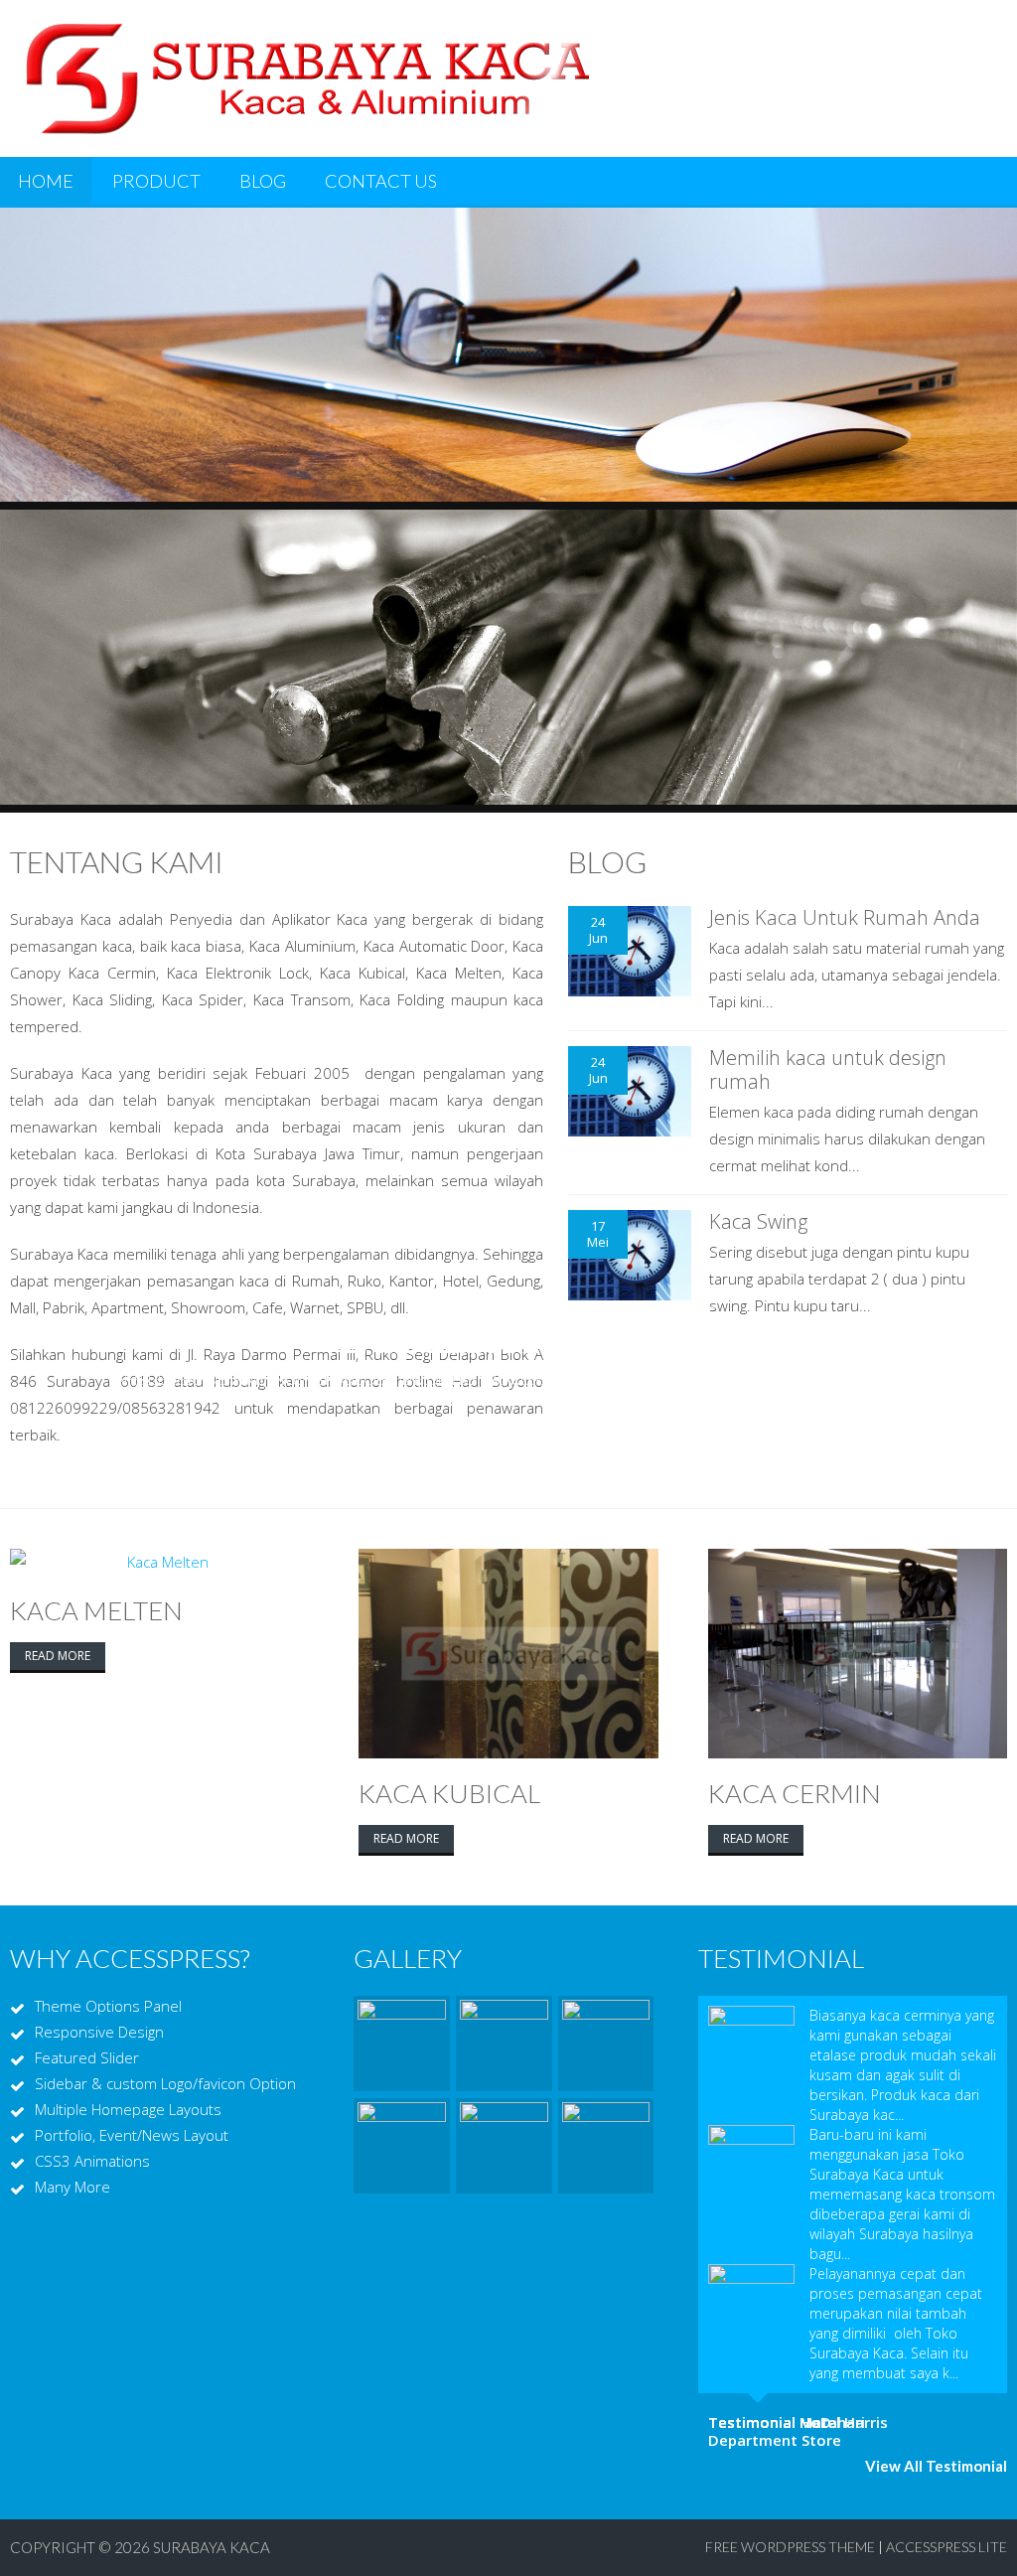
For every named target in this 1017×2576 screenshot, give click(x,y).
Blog (263, 181)
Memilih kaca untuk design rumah (828, 1069)
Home (46, 181)
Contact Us (381, 181)
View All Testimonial (936, 2466)
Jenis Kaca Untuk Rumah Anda (845, 917)
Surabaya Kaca (212, 2547)
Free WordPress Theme (790, 2547)
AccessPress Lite (946, 2547)
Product (156, 181)
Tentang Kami (117, 861)
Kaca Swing (758, 1221)
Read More (58, 1656)
